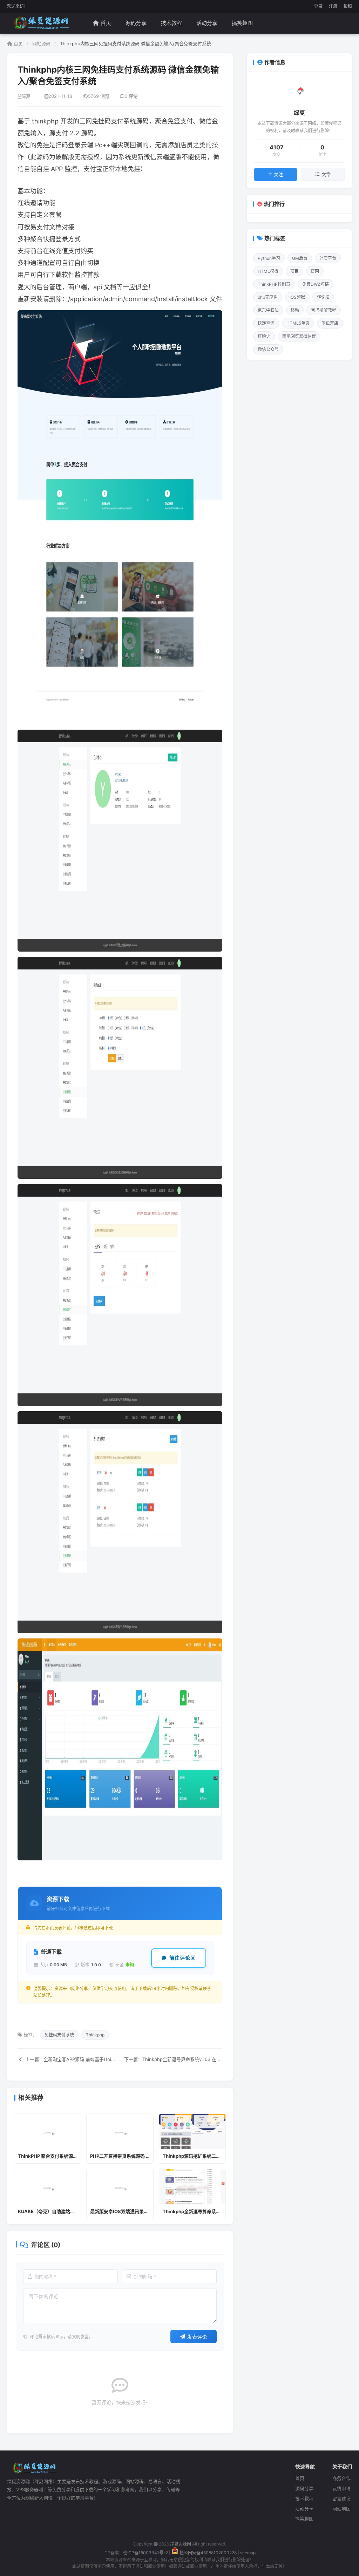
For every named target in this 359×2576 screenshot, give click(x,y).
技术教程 (171, 23)
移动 (295, 310)
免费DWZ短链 (316, 284)
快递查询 (266, 323)
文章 (326, 174)
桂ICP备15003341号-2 (145, 2553)
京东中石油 (268, 310)
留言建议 (341, 2499)
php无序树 (268, 297)
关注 (278, 174)
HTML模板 (268, 271)
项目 (294, 271)
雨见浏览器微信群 (299, 336)
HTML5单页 (298, 323)
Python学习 (269, 258)
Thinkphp (95, 2035)
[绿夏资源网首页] (40, 23)
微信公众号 (268, 349)
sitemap (248, 2553)
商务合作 (341, 2478)
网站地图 (341, 2509)
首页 (106, 23)
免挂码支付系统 (59, 2035)
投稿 (348, 6)
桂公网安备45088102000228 (208, 2553)
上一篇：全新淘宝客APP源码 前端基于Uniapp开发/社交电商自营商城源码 (70, 2059)
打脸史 (264, 336)
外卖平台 (328, 258)
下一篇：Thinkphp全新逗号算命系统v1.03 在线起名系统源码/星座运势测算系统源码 (173, 2059)
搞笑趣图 (242, 23)
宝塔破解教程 (324, 310)
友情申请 (341, 2488)
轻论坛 (323, 297)
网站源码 (41, 43)
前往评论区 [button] (182, 1958)
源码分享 (136, 23)
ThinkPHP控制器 (274, 284)
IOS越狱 (297, 297)
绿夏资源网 (181, 2544)
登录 (318, 6)
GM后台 (300, 258)
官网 (315, 271)
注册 (333, 6)
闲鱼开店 (330, 323)
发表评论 (197, 2337)
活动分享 (207, 23)
